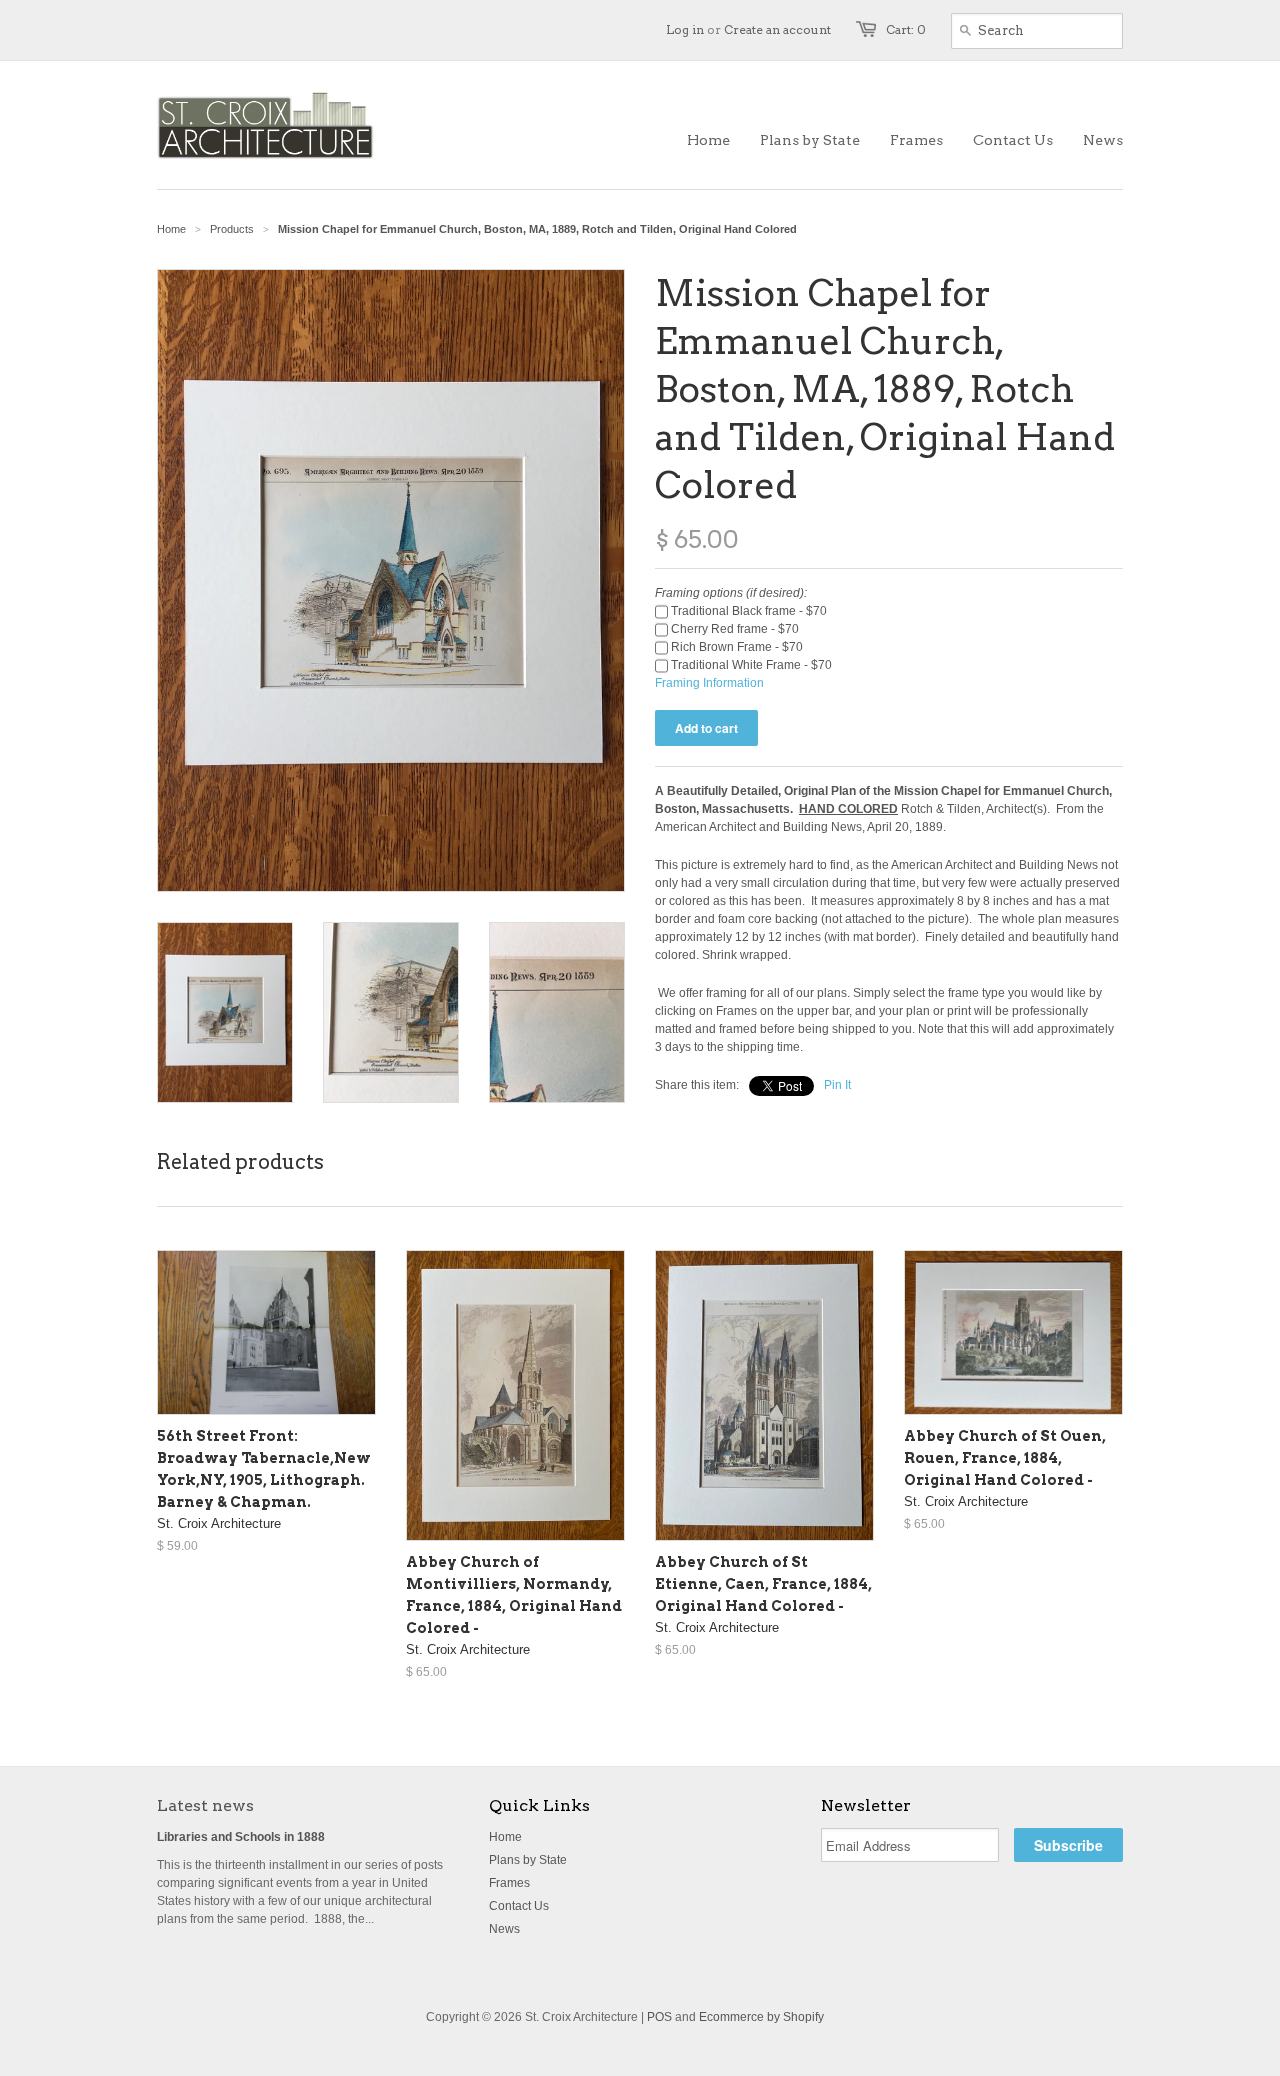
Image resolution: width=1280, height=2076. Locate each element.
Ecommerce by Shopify (761, 2017)
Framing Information (709, 683)
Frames (509, 1883)
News (504, 1929)
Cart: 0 (906, 29)
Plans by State (528, 1860)
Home (505, 1837)
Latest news (205, 1805)
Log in (685, 29)
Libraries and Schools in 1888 (241, 1837)
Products (232, 229)
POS (659, 2017)
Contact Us (519, 1906)
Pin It (837, 1085)
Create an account (777, 29)
